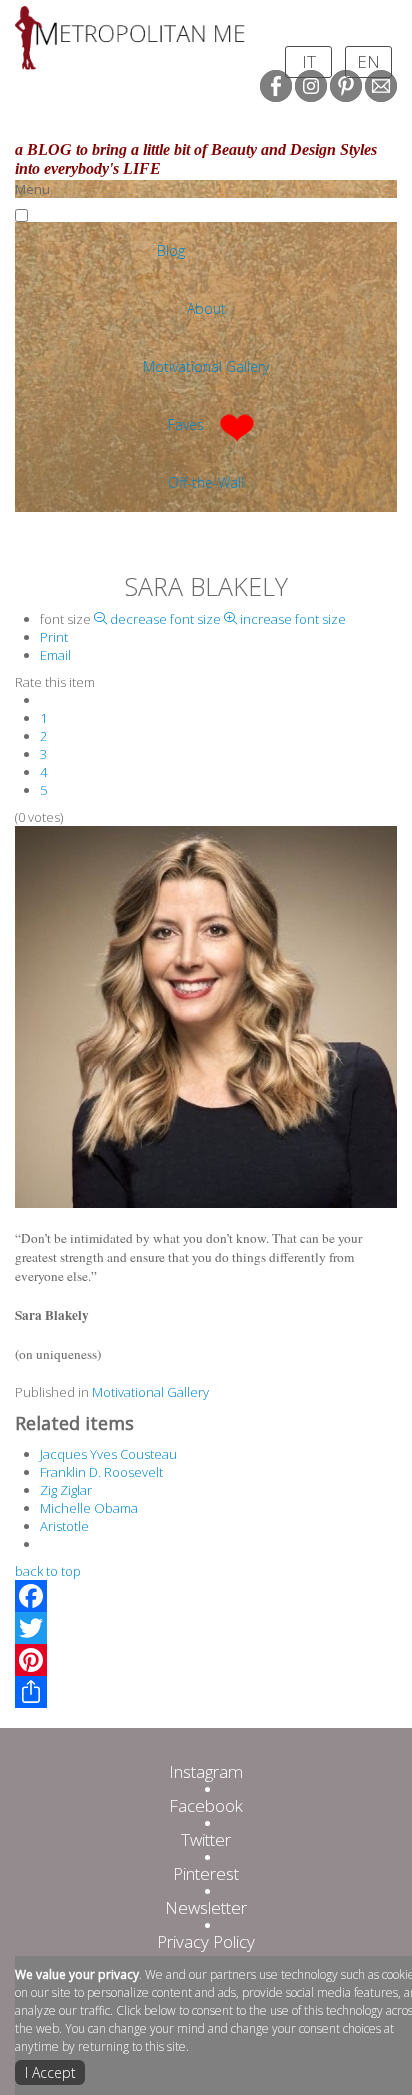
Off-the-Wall (206, 482)
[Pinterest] (206, 1660)
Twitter (206, 1839)
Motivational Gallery (206, 366)
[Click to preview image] (206, 1016)
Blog (171, 250)
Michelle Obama (89, 1508)
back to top (48, 1571)
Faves (186, 424)
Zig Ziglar (66, 1490)
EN (368, 61)
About (206, 308)
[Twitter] (206, 1628)
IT (309, 61)
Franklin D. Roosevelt (101, 1472)
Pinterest (206, 1873)
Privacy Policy (206, 1941)
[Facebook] (206, 1596)
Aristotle (64, 1526)
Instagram (206, 1771)
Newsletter (206, 1907)
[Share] (206, 1692)
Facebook (206, 1805)
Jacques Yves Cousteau (108, 1454)
